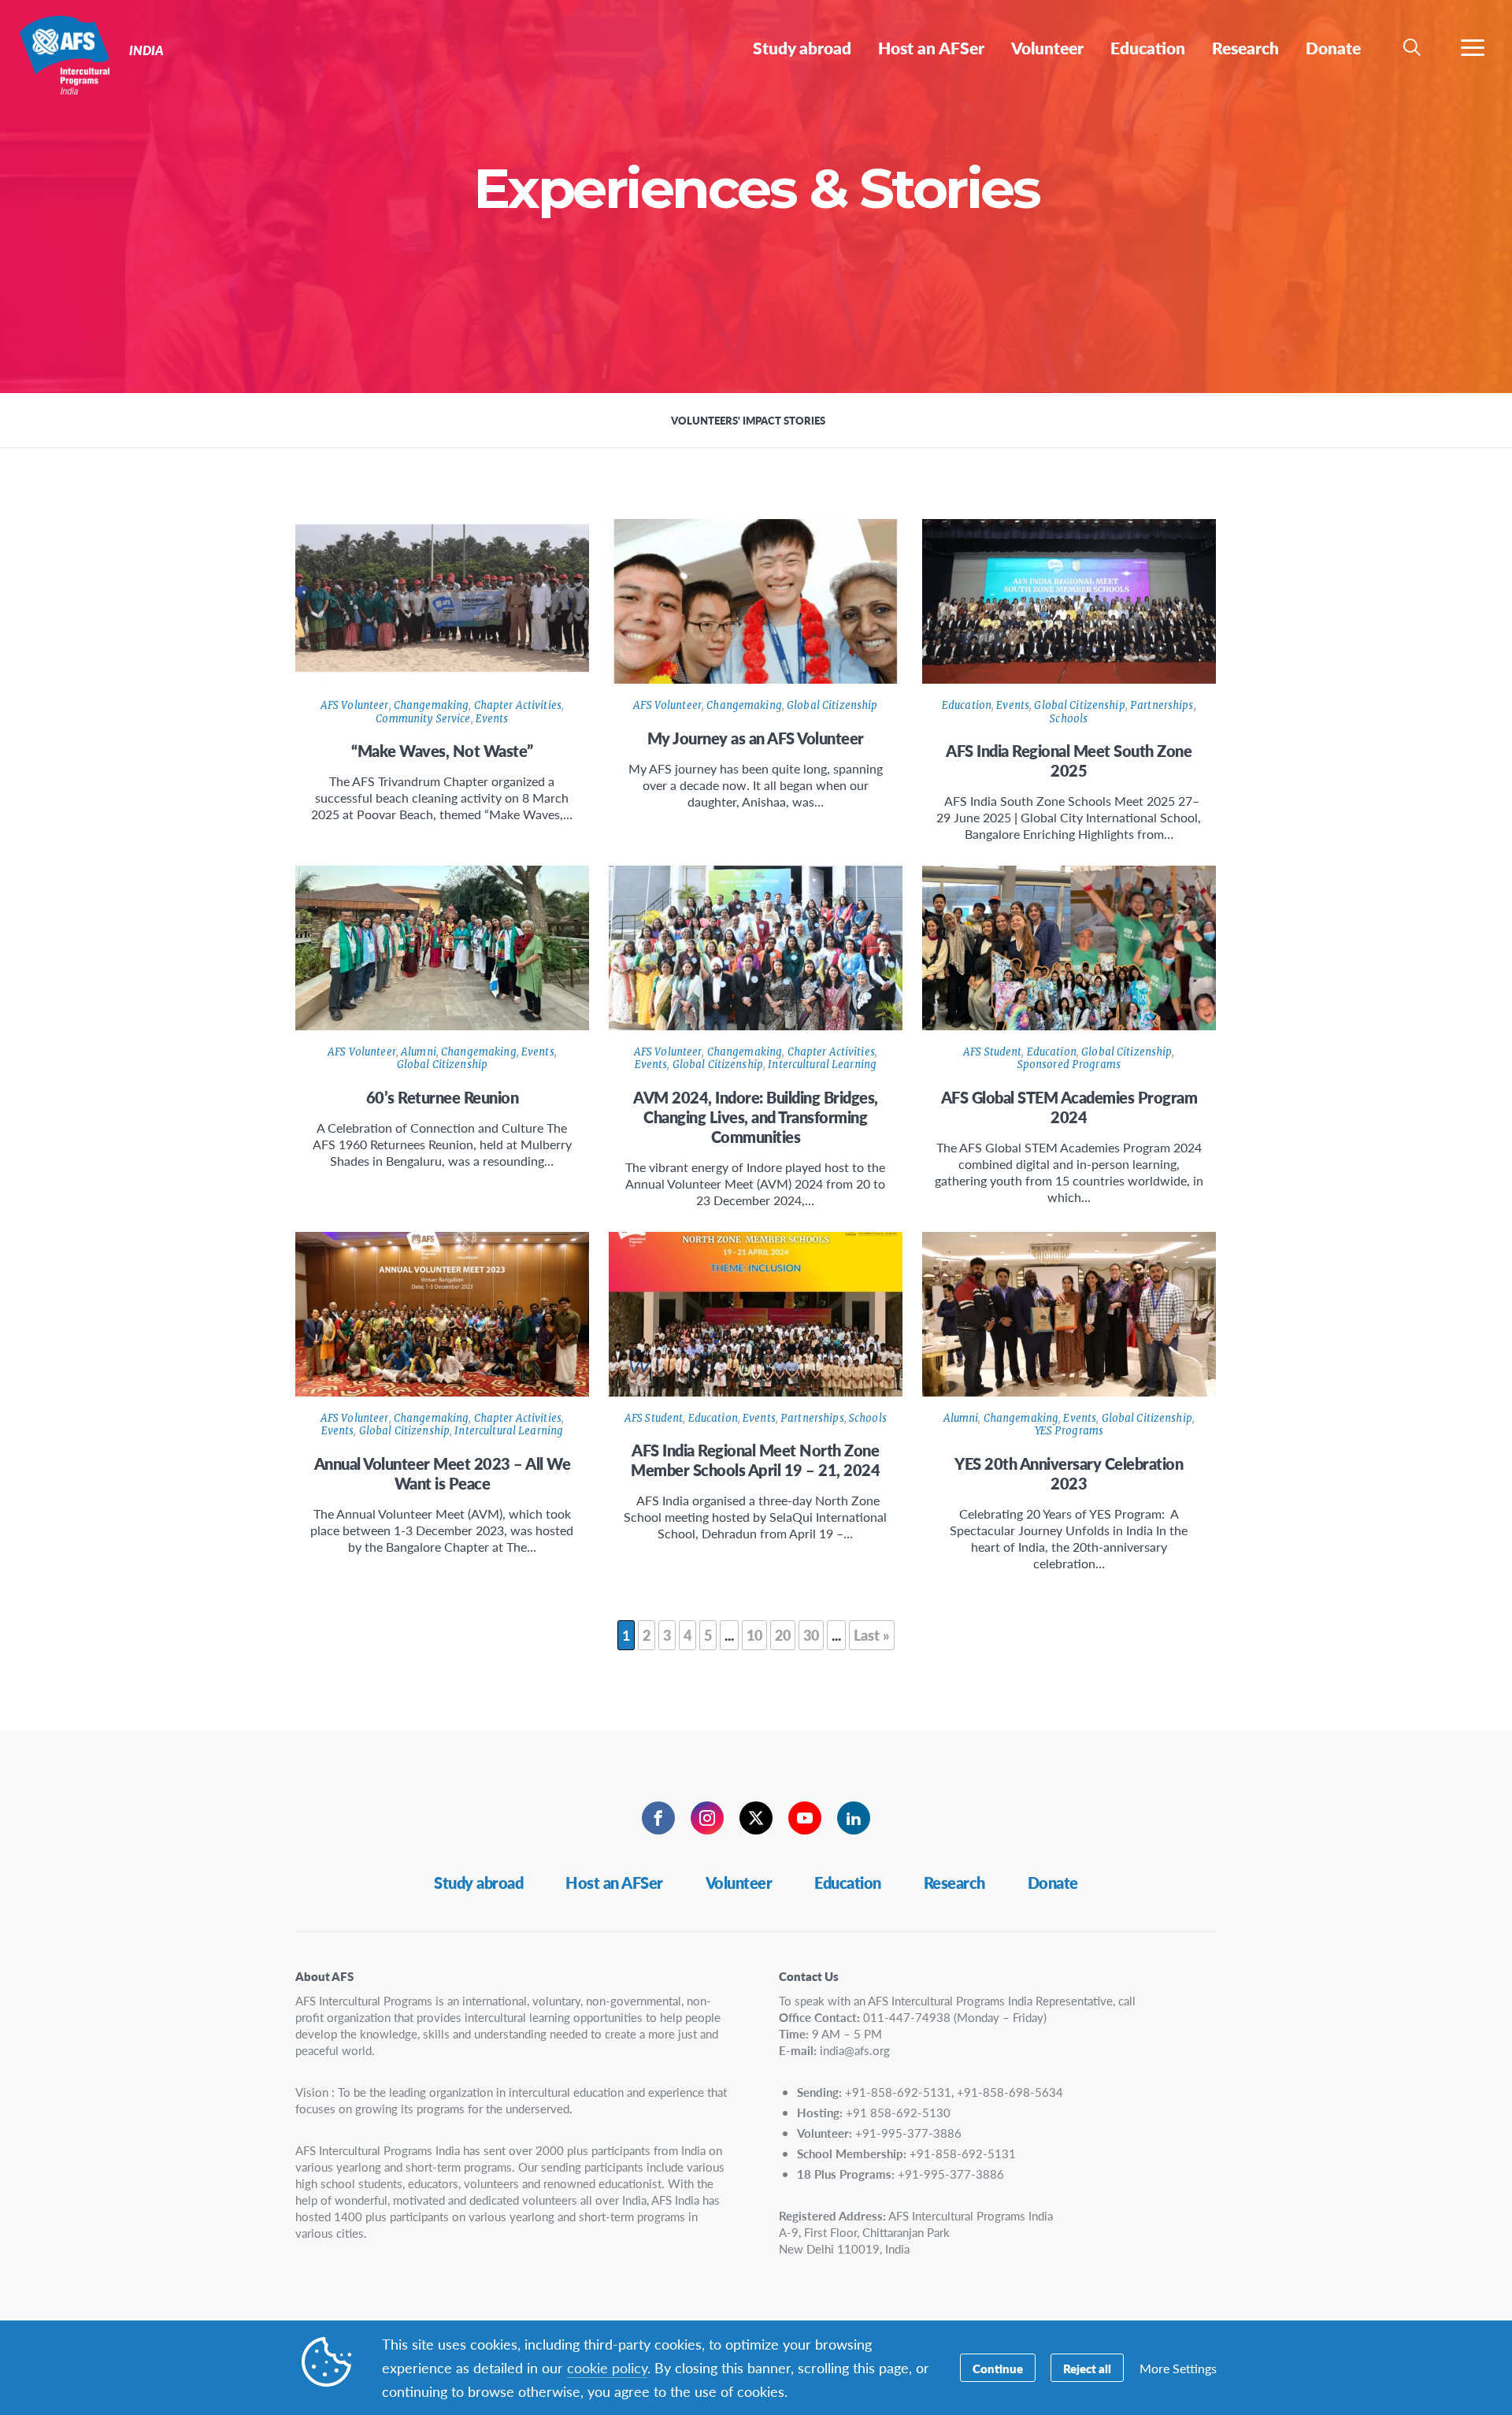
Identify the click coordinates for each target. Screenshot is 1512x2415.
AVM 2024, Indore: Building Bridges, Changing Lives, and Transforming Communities (756, 1117)
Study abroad (478, 1883)
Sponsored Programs (1069, 1065)
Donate (1053, 1883)
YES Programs (1069, 1431)
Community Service (423, 719)
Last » (872, 1635)
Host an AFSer (614, 1883)
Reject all (1087, 2368)
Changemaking (432, 705)
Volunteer (739, 1883)
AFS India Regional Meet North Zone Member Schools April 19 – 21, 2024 (755, 1460)
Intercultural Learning (822, 1065)
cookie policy (607, 2367)
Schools (1069, 719)
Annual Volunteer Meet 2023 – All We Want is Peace (443, 1473)
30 (811, 1635)
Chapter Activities (518, 705)
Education (967, 705)
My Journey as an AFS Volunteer (756, 738)
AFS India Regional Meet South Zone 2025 (1069, 760)
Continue (998, 2368)
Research (954, 1883)
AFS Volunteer (355, 705)
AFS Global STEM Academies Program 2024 (1069, 1107)
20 (783, 1635)
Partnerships (1162, 705)
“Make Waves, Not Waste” (442, 751)
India (69, 54)
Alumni (419, 1052)
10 (754, 1635)
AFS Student (992, 1052)
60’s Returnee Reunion (443, 1097)
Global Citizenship (832, 705)
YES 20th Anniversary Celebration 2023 (1069, 1473)
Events (492, 719)
